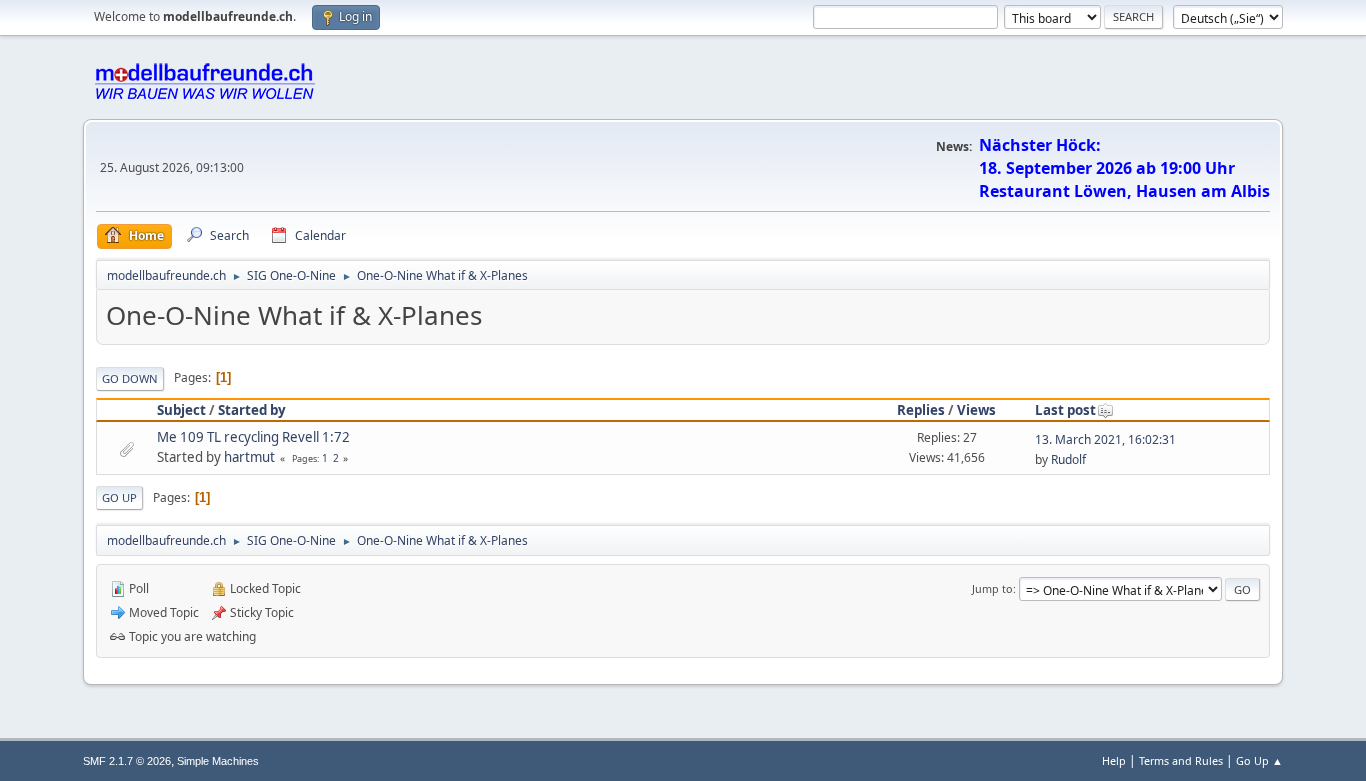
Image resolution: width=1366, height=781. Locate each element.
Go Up (119, 497)
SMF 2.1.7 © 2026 (127, 761)
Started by (252, 410)
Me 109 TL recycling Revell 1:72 (253, 437)
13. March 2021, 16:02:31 (1105, 439)
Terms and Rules (1181, 760)
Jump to (992, 588)
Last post (1065, 410)
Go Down (130, 378)
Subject (181, 410)
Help (1114, 760)
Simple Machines (218, 761)
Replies (921, 410)
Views (976, 410)
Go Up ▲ (1259, 760)
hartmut (249, 457)
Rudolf (1068, 459)
